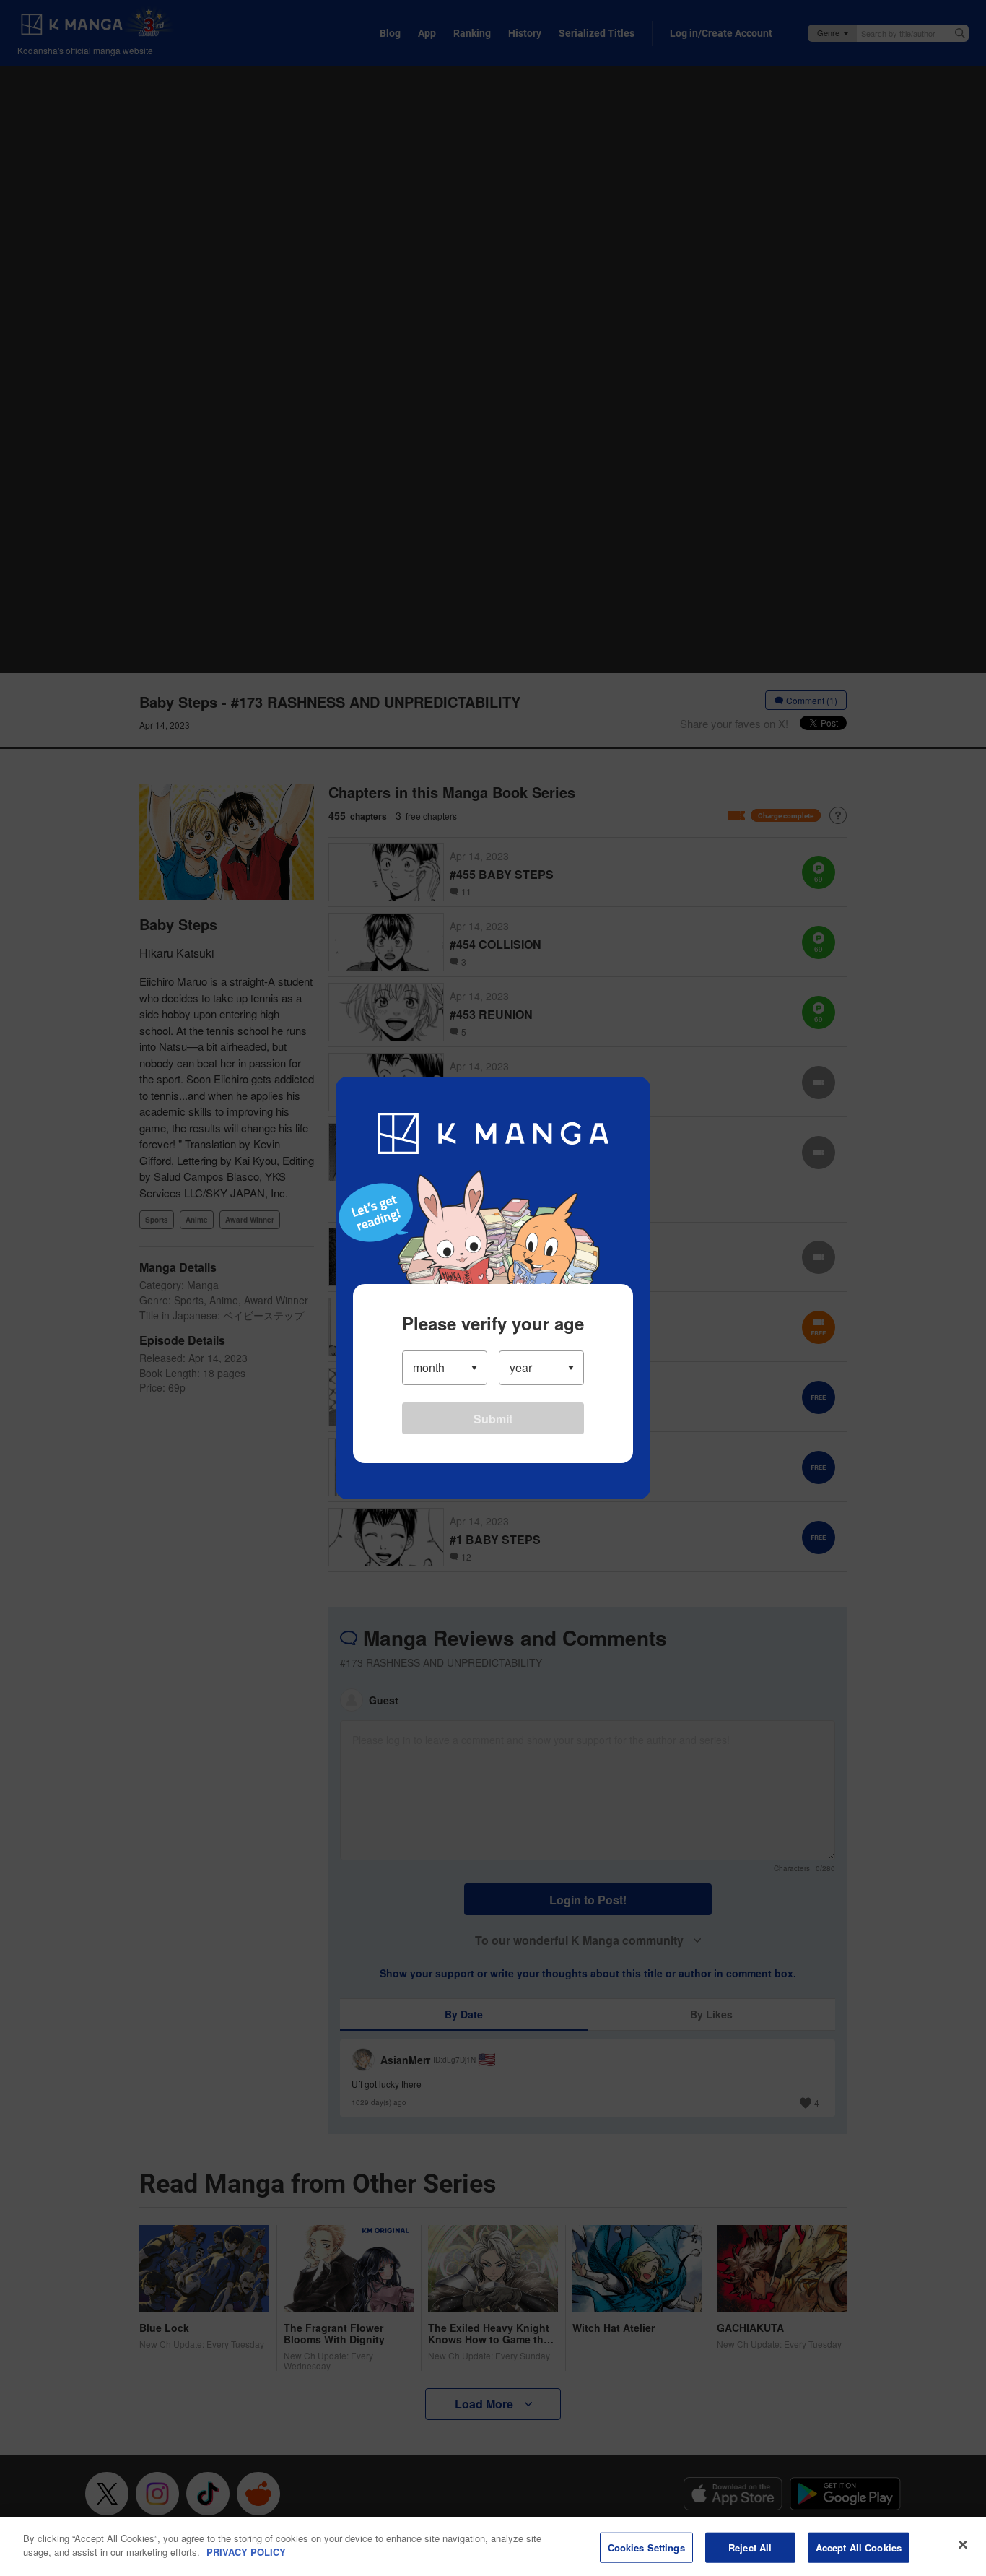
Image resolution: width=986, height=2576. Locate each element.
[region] (493, 2546)
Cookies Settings (646, 2547)
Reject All (750, 2547)
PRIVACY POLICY (246, 2552)
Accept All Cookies (859, 2547)
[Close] (963, 2544)
